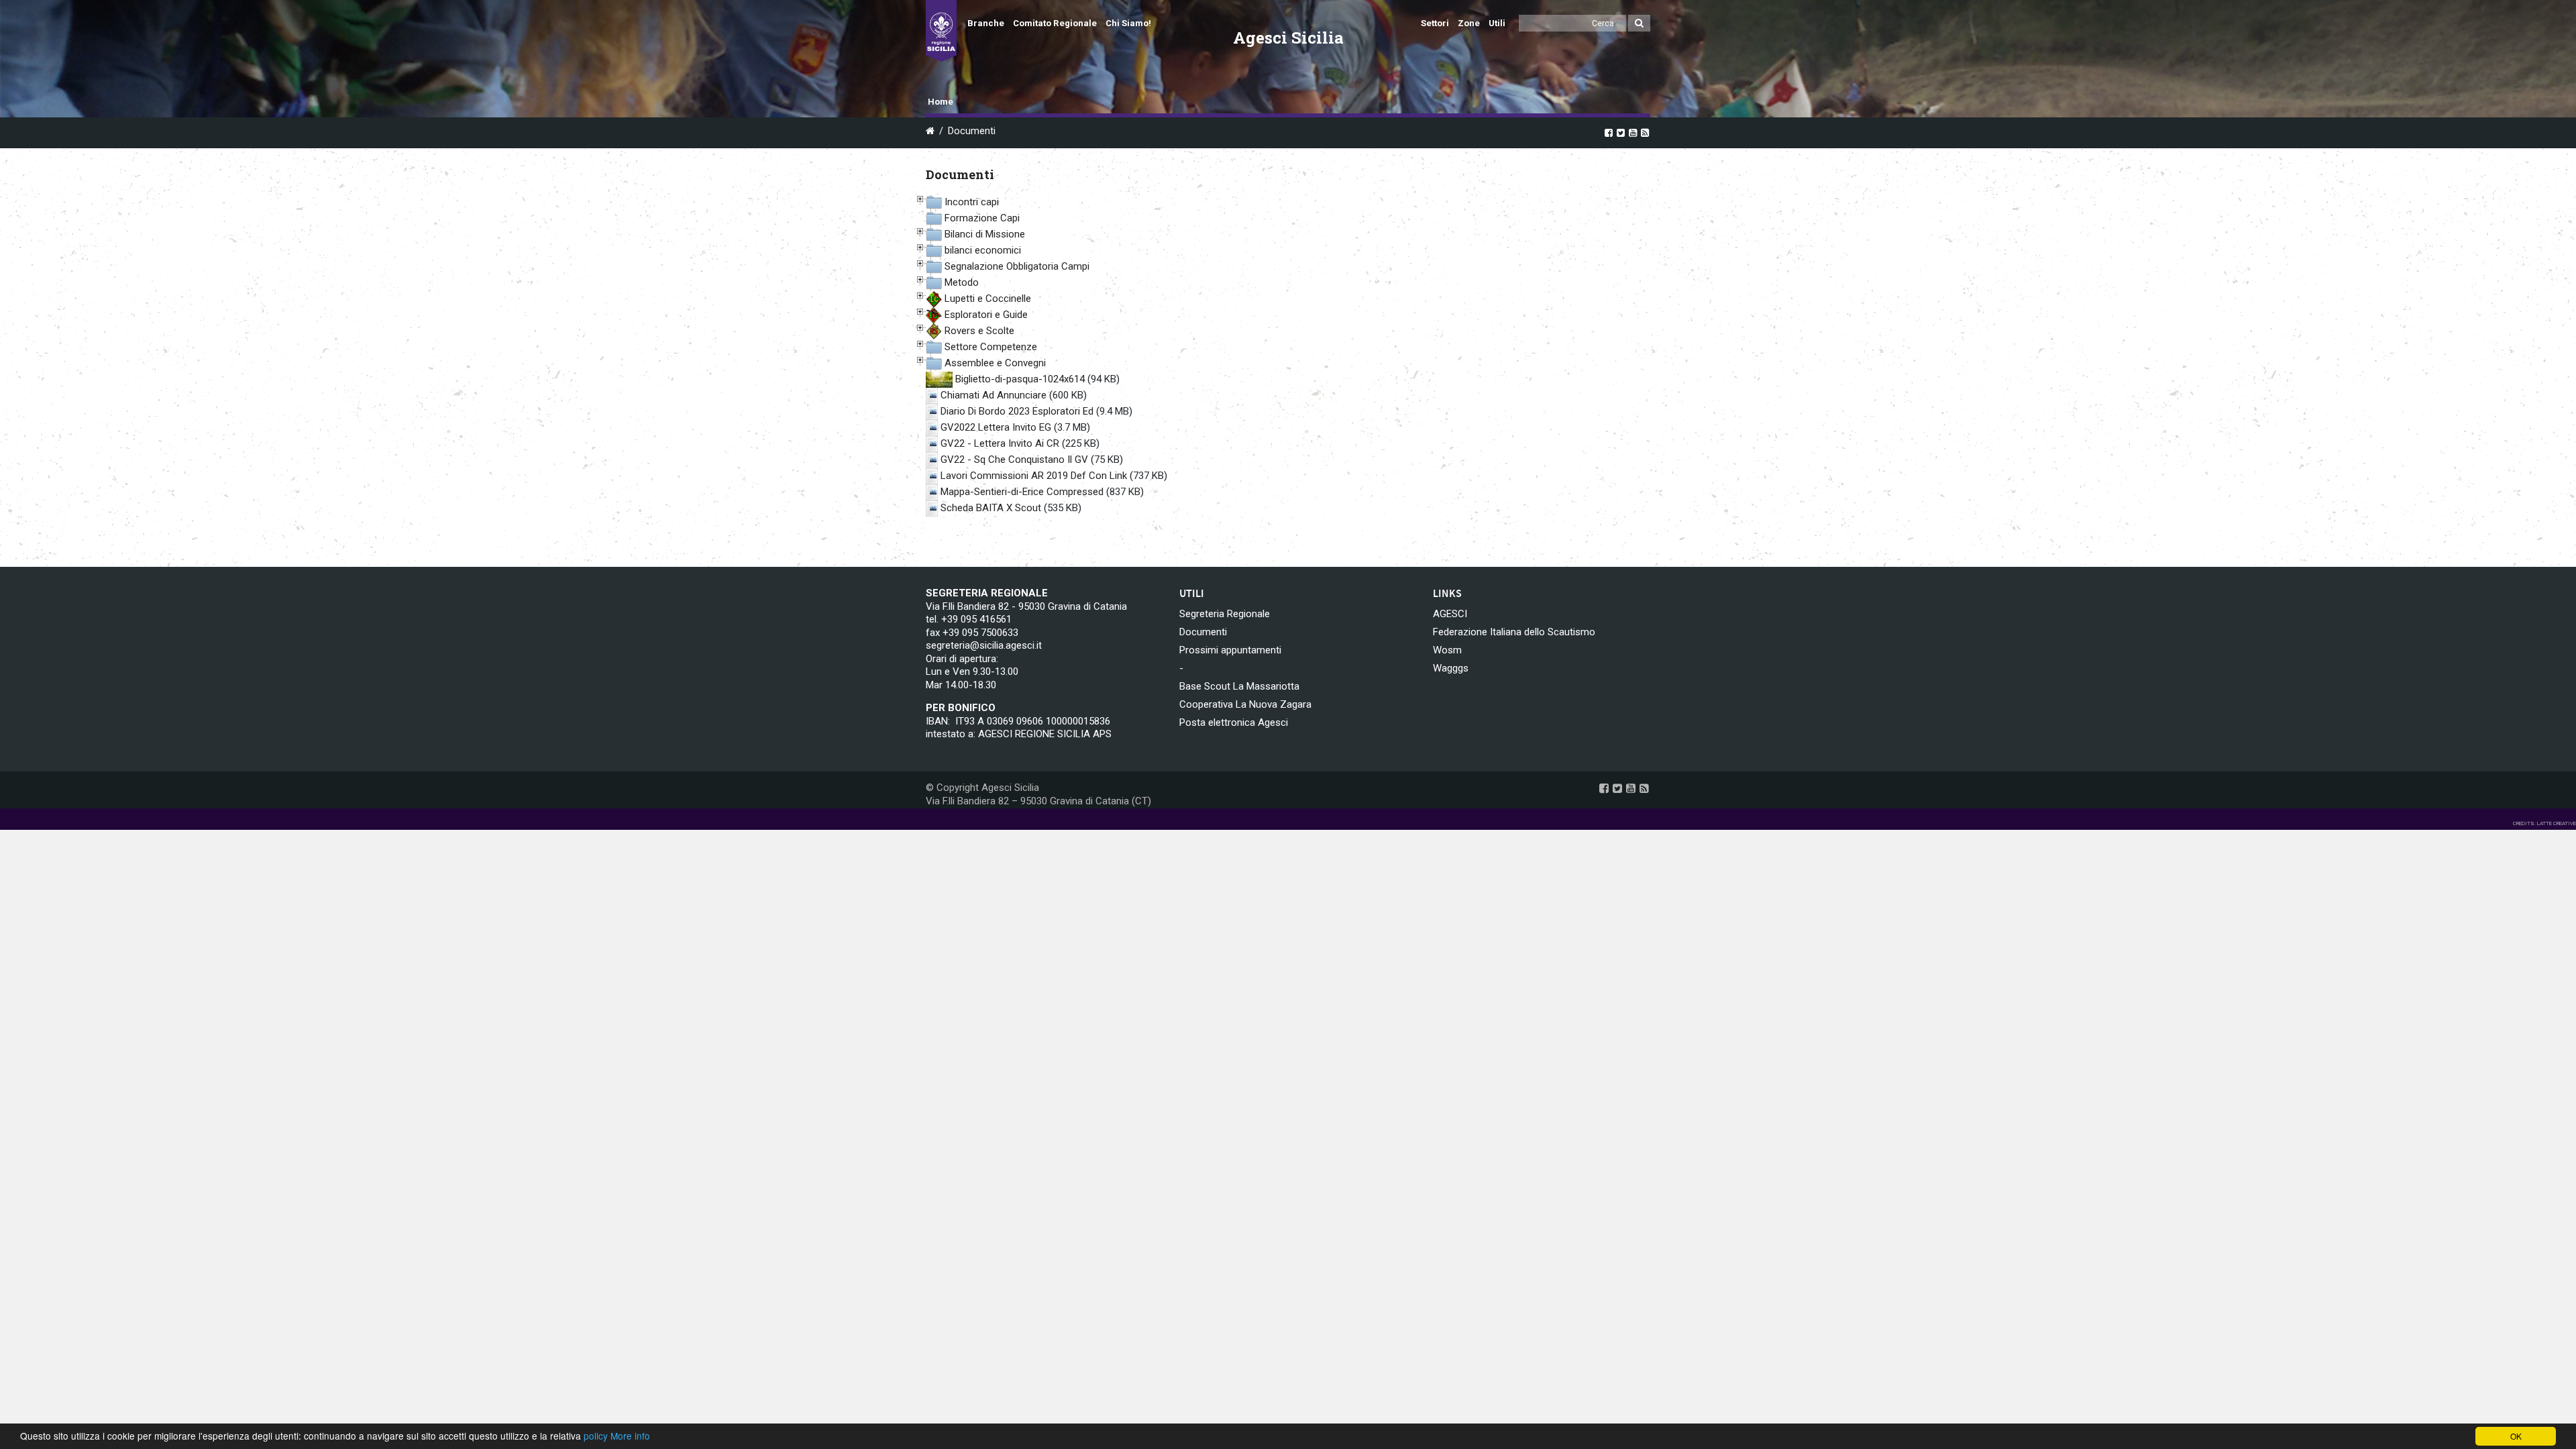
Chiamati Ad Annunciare (994, 395)
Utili (1497, 23)
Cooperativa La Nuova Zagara (1245, 704)
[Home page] (941, 31)
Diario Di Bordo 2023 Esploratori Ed (1017, 411)
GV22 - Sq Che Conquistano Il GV (1014, 460)
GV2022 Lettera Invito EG (996, 427)
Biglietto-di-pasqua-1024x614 (1020, 379)
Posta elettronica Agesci (1234, 722)
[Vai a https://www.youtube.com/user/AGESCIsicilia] (1633, 132)
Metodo (962, 282)
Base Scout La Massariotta (1239, 686)
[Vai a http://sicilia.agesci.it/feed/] (1645, 132)
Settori (1435, 23)
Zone (1469, 23)
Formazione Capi (982, 218)
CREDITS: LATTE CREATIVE (2544, 823)
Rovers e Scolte (979, 331)
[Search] (1639, 23)
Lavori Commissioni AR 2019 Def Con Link (1034, 476)
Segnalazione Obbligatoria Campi (1017, 266)
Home (941, 102)
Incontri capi (972, 202)
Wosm (1447, 650)
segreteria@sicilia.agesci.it (984, 645)
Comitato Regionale (1055, 23)
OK (2516, 1436)
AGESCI (1450, 614)
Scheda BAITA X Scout (991, 508)
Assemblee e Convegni (995, 363)
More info (630, 1436)
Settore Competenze (991, 347)
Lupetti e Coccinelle (988, 299)
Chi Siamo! (1128, 23)
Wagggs (1451, 668)
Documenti (1203, 632)
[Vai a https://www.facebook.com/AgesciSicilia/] (1609, 132)
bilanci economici (983, 250)
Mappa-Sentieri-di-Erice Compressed (1022, 492)
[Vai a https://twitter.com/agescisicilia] (1621, 132)
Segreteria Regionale (1225, 614)
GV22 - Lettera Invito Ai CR (1000, 443)
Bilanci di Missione (985, 234)
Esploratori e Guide (986, 315)
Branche (986, 23)
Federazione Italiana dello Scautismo (1514, 632)
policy (596, 1436)
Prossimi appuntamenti (1230, 650)
